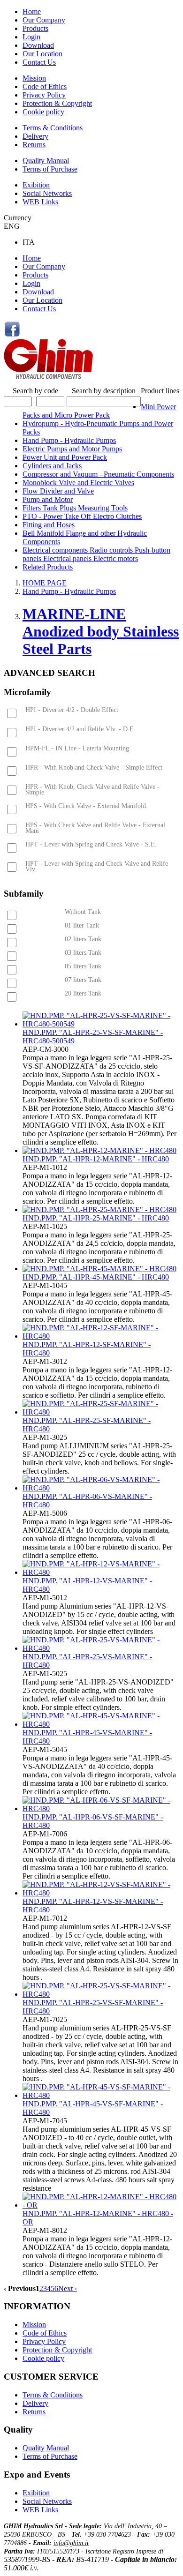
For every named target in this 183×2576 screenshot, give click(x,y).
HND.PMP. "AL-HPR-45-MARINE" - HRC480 (96, 1277)
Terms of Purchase (50, 169)
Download (38, 45)
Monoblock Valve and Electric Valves (78, 483)
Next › (68, 2288)
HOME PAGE (45, 583)
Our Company (44, 20)
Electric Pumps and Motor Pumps (72, 449)
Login (31, 37)
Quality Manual (46, 161)
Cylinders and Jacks (52, 466)
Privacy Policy (44, 95)
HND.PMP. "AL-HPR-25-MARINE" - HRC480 (96, 1218)
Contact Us (39, 62)
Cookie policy (43, 112)
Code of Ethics (45, 86)
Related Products (48, 567)
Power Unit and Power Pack (65, 457)
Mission (34, 78)
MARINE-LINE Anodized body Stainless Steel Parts (101, 631)
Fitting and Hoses (49, 525)
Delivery (35, 136)
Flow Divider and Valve (58, 491)
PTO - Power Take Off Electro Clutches (82, 516)
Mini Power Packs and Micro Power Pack (99, 411)
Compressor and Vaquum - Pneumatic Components (98, 474)
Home (32, 11)
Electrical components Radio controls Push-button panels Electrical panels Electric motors (96, 554)
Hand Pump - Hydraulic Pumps (69, 440)
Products (35, 28)
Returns (34, 145)
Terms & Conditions (53, 128)
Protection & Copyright (57, 103)
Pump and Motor (48, 499)
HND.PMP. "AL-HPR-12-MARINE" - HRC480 (96, 1159)
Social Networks (47, 193)
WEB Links (40, 202)
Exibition (36, 185)
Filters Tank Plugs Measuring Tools (75, 508)
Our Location (42, 54)
